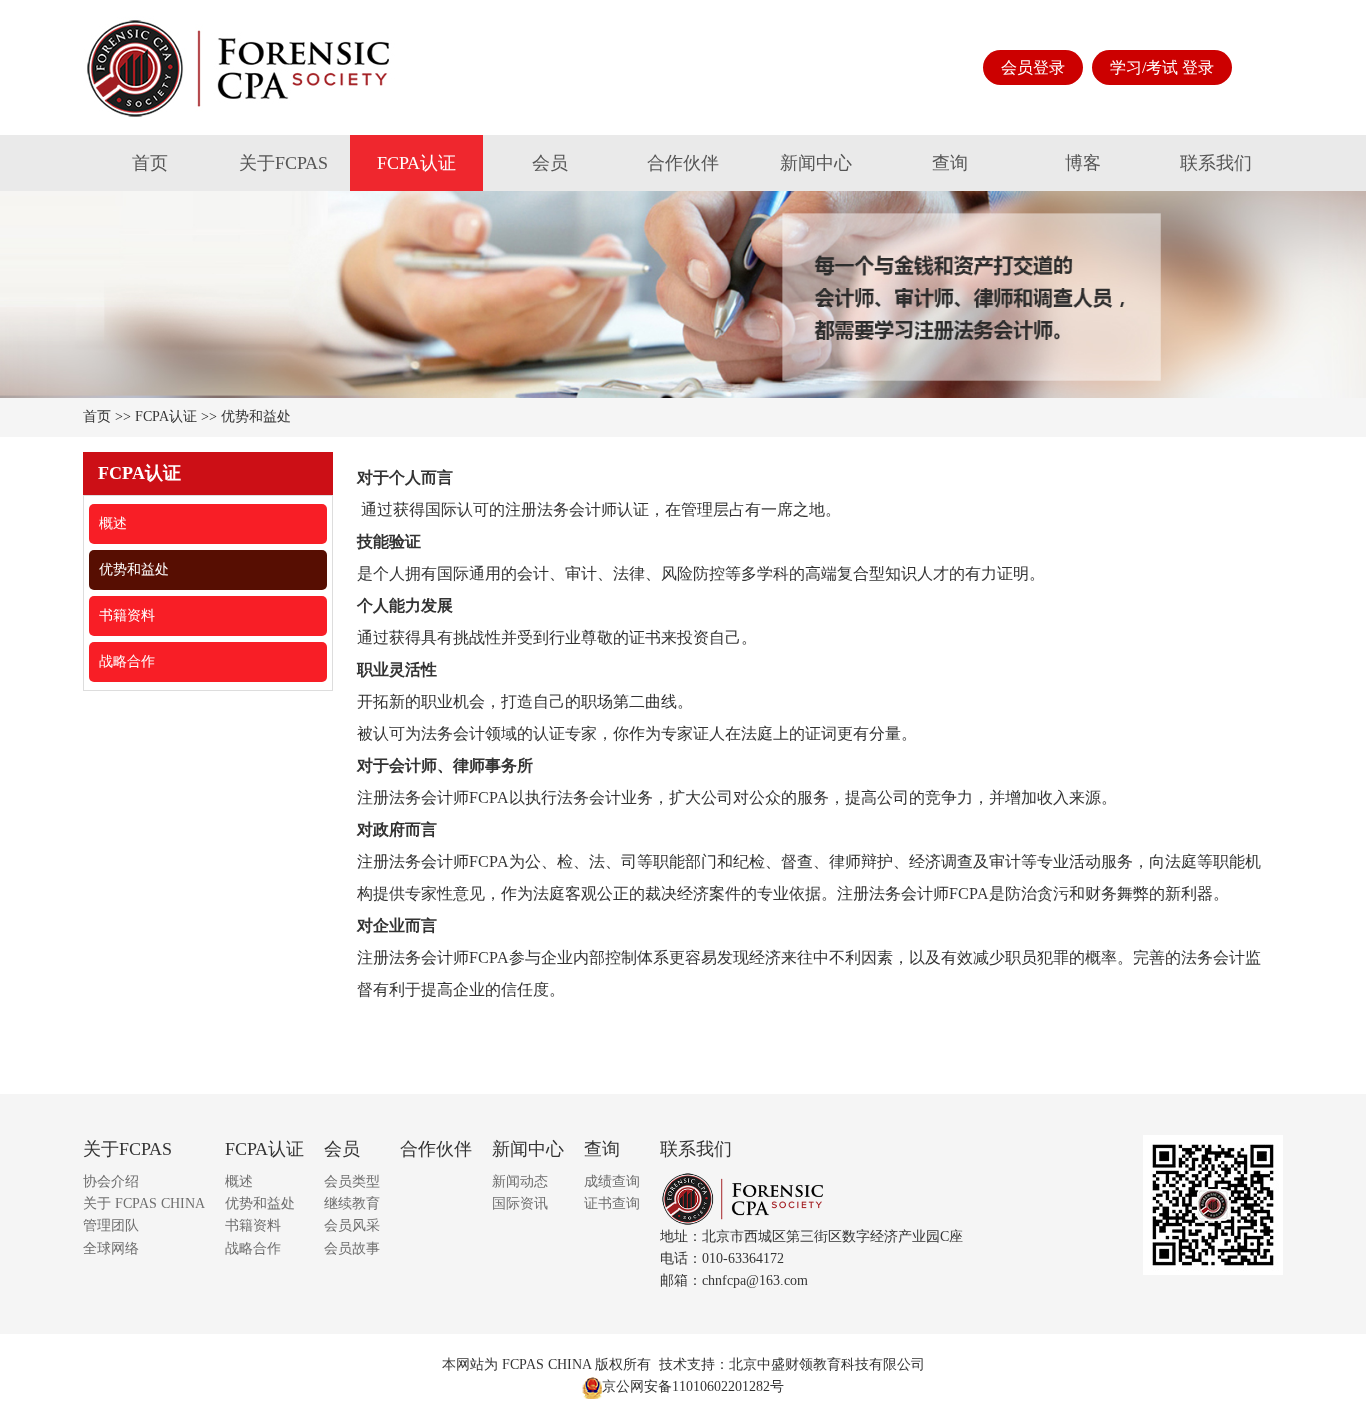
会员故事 (352, 1248)
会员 (550, 163)
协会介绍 (111, 1181)
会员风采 (352, 1225)
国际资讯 (520, 1203)
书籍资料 (127, 615)
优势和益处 (256, 416)
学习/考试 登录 (1162, 67)
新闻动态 (520, 1181)
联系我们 (1216, 163)
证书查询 (612, 1203)
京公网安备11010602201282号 (693, 1386)
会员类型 (352, 1181)
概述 (113, 523)
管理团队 (111, 1225)
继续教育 (352, 1203)
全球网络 (111, 1248)
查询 (950, 163)
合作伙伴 (683, 163)
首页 (150, 163)
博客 (1083, 163)
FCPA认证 (416, 163)
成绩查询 (612, 1181)
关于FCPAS (283, 163)
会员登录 (1033, 67)
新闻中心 (816, 163)
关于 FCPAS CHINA (144, 1203)
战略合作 (127, 661)
